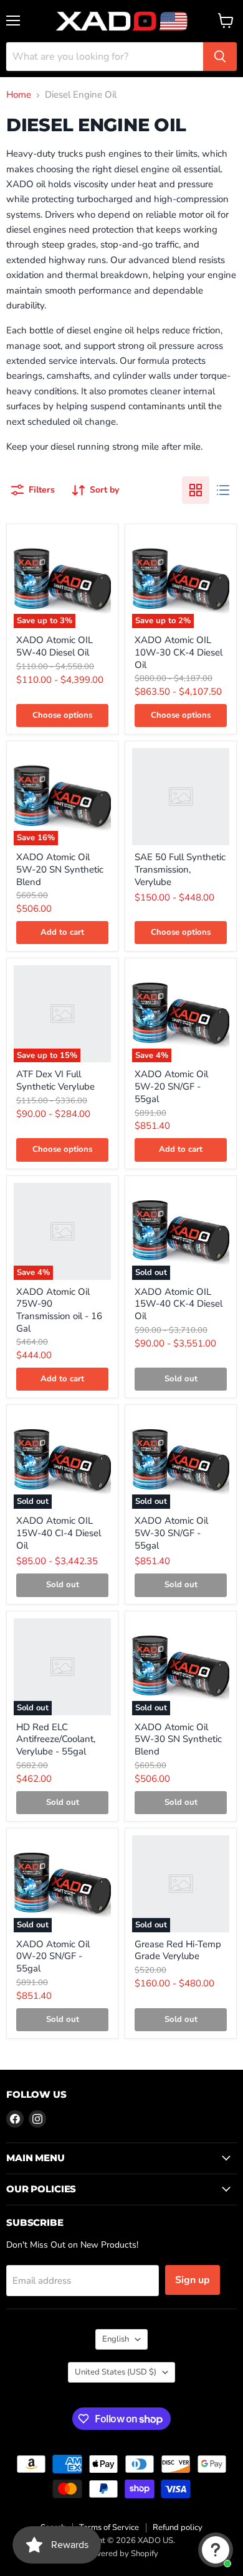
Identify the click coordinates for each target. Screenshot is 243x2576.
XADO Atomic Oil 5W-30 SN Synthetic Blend (178, 1739)
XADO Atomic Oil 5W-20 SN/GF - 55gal (171, 1086)
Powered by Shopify (121, 2554)
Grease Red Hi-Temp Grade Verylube (178, 1950)
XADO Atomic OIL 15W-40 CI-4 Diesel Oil (59, 1533)
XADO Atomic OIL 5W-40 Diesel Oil (55, 646)
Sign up (193, 2280)
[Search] (220, 57)
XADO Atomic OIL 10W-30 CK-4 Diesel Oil (179, 652)
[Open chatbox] (216, 2550)
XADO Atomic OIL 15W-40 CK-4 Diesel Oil (179, 1304)
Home (19, 95)
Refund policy (178, 2527)
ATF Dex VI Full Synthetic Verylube (55, 1080)
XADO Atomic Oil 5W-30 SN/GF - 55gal (171, 1533)
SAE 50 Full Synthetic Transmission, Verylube (180, 869)
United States (116, 2372)
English (116, 2339)
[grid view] (196, 490)
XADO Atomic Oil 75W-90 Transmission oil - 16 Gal (59, 1310)
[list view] (223, 490)
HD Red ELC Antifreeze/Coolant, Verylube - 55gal (56, 1739)
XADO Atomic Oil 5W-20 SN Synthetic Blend (60, 869)
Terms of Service (109, 2527)
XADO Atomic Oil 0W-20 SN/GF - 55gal (53, 1956)
